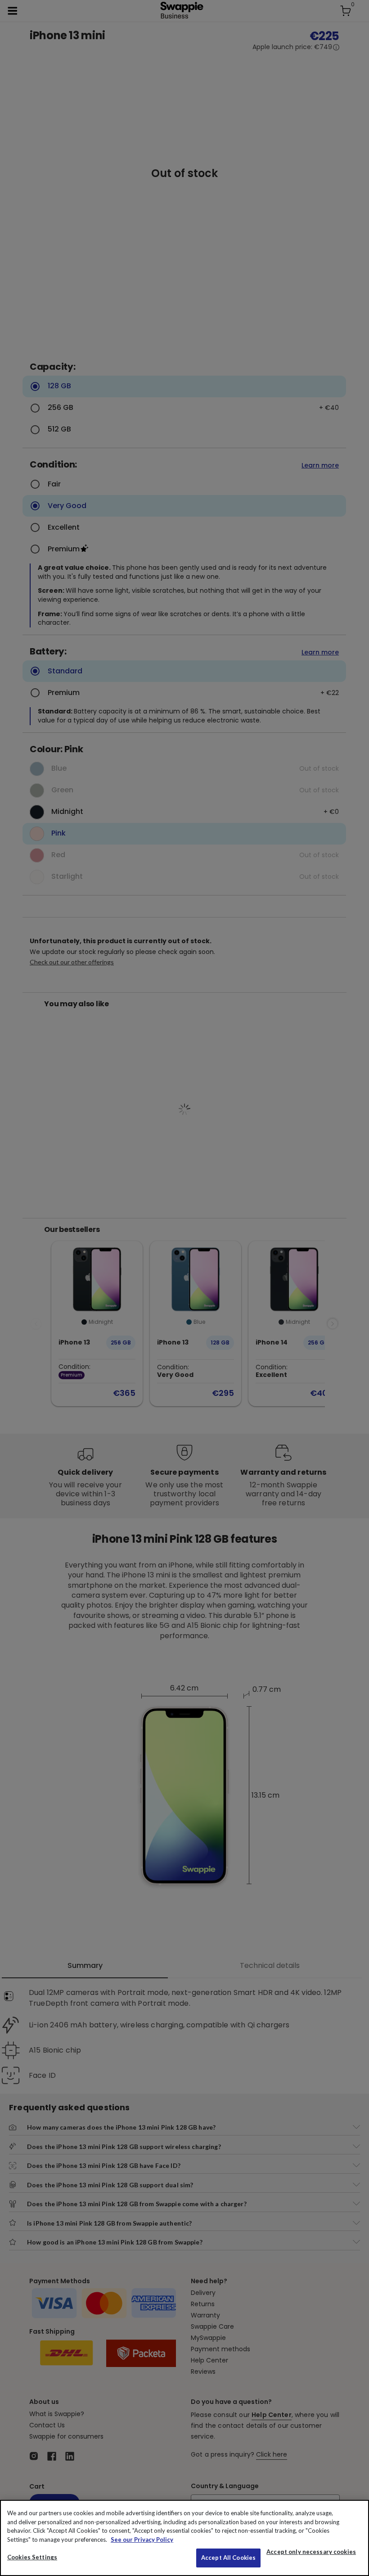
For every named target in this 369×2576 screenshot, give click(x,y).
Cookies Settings (32, 2557)
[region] (184, 2538)
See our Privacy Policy (142, 2540)
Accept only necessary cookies (311, 2552)
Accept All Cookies (228, 2558)
